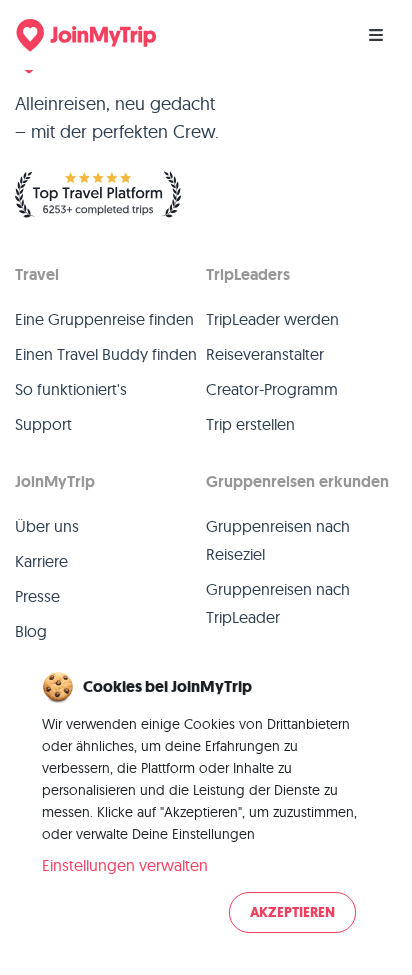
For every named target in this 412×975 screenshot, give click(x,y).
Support (43, 424)
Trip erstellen (250, 424)
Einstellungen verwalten (125, 865)
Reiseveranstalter (265, 354)
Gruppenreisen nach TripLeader (278, 603)
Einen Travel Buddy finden (106, 354)
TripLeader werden (272, 319)
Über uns (47, 526)
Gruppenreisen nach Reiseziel (278, 540)
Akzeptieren (292, 912)
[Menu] (376, 35)
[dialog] (206, 804)
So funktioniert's (71, 389)
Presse (37, 596)
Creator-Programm (272, 389)
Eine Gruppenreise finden (104, 319)
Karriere (41, 561)
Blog (31, 631)
